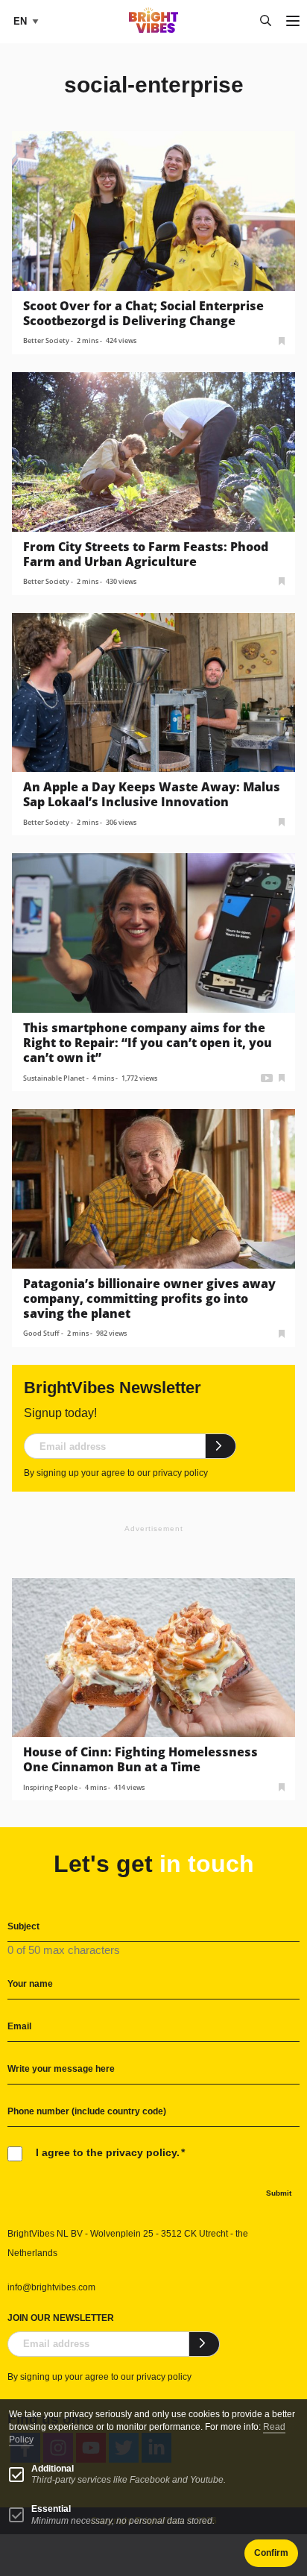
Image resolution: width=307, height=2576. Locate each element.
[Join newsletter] (221, 1446)
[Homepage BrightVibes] (154, 29)
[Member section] (282, 340)
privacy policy (180, 1473)
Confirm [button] (271, 2553)
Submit (279, 2193)
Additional (53, 2469)
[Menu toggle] (293, 22)
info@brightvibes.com (51, 2287)
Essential (51, 2509)
